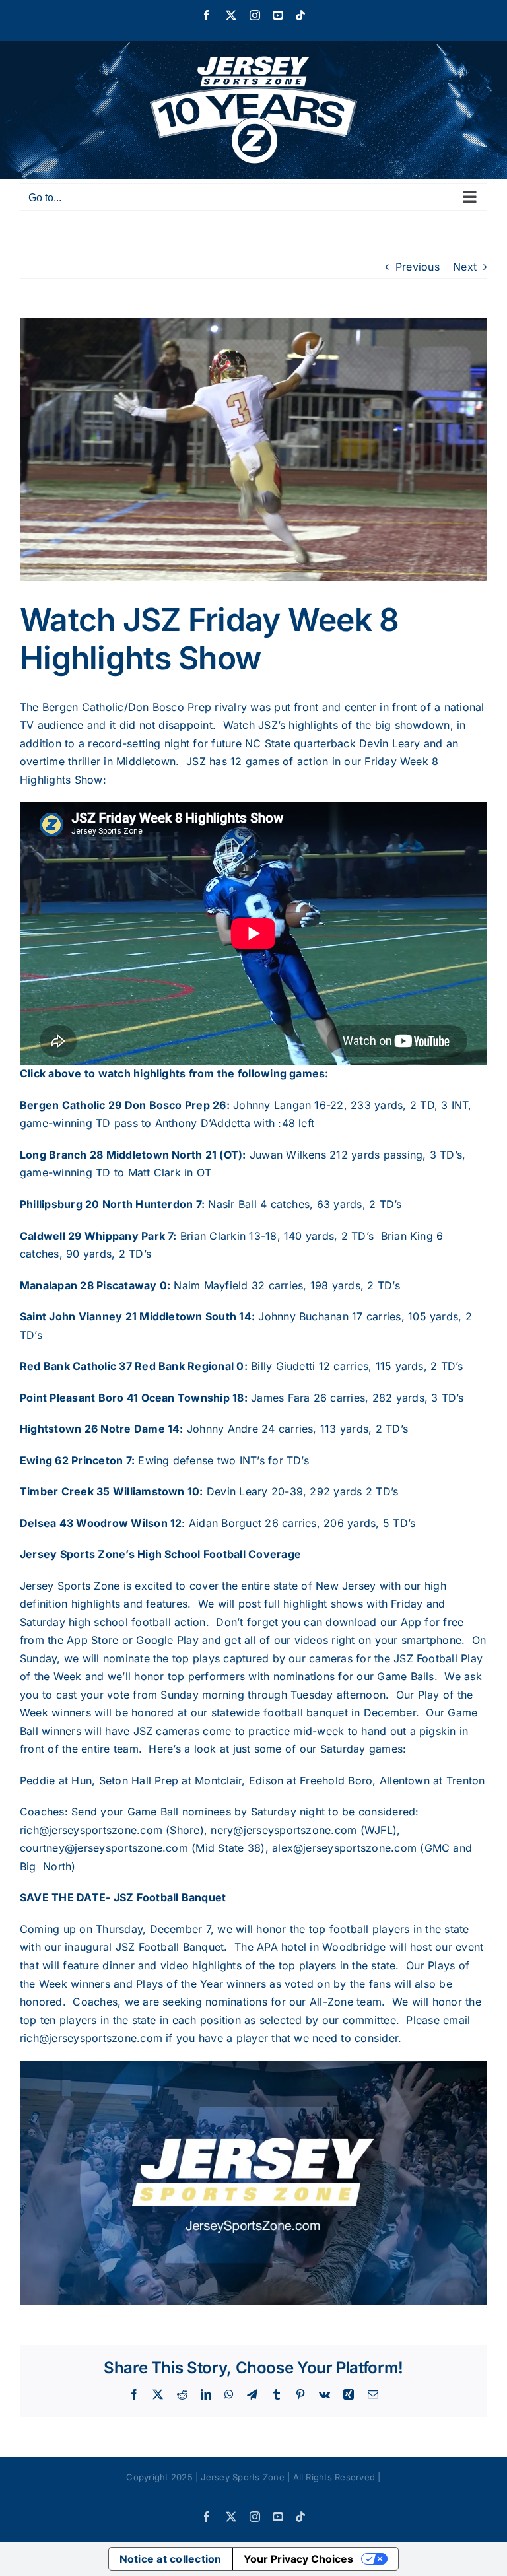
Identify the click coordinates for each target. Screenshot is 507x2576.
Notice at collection (171, 2559)
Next (465, 267)
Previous (418, 267)
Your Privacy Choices (298, 2559)
